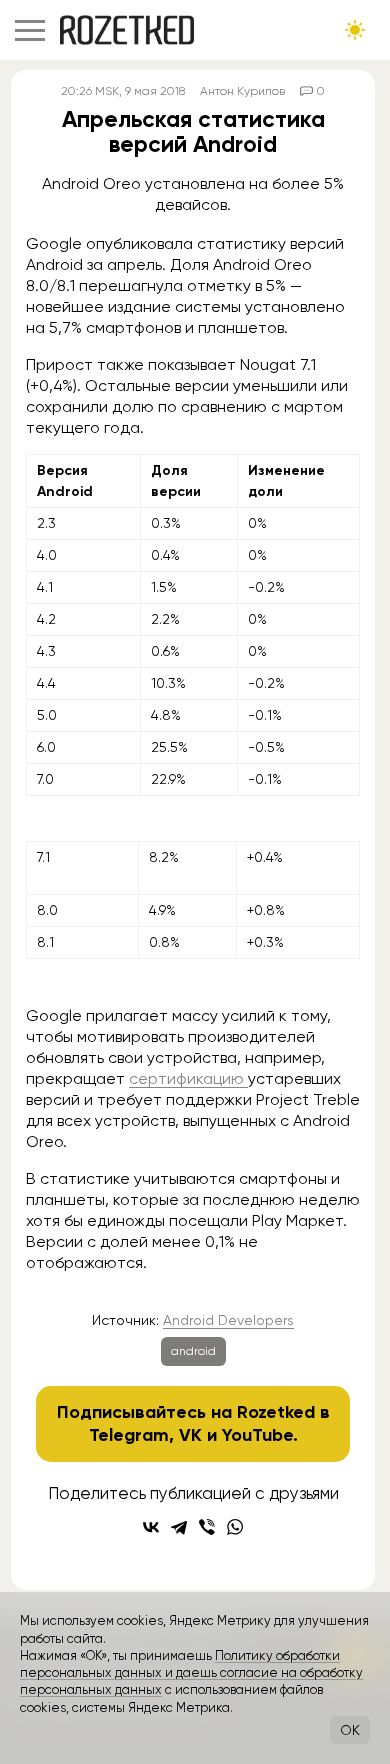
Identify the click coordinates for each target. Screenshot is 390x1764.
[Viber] (207, 1527)
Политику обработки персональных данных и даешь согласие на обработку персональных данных (191, 1673)
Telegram (129, 1435)
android (193, 1351)
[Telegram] (179, 1527)
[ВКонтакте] (151, 1527)
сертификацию (188, 1078)
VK (190, 1435)
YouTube (257, 1435)
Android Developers (228, 1320)
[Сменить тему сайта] (355, 30)
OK (350, 1730)
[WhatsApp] (235, 1527)
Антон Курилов (242, 91)
